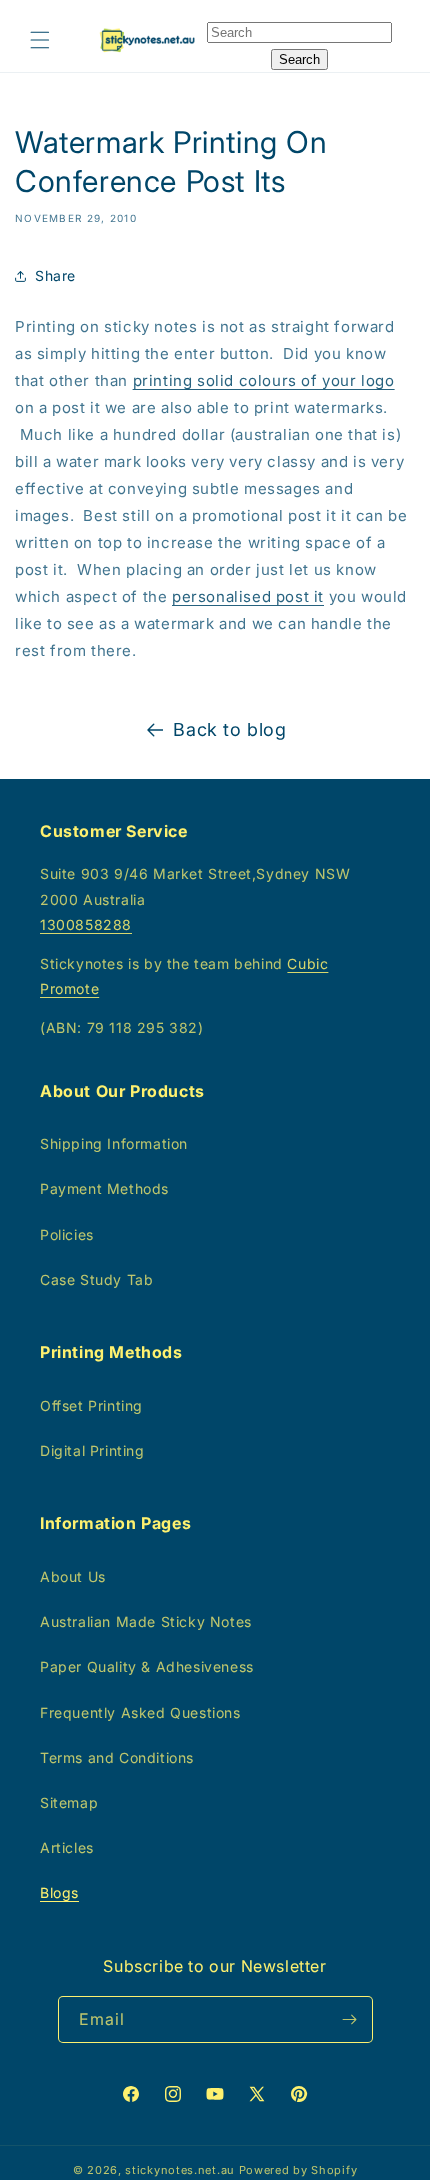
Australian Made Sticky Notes (146, 1621)
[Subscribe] (350, 2019)
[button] (40, 40)
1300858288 (86, 924)
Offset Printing (91, 1405)
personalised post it (248, 596)
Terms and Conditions (117, 1757)
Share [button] (55, 275)
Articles (67, 1847)
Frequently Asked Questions (140, 1712)
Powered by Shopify (298, 2170)
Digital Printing (92, 1450)
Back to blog (229, 729)
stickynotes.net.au (180, 2170)
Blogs (59, 1892)
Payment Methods (104, 1188)
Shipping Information (114, 1143)
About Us (73, 1576)
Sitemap (69, 1802)
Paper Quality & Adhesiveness (147, 1666)
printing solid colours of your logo (264, 380)
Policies (67, 1234)
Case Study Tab (96, 1279)
